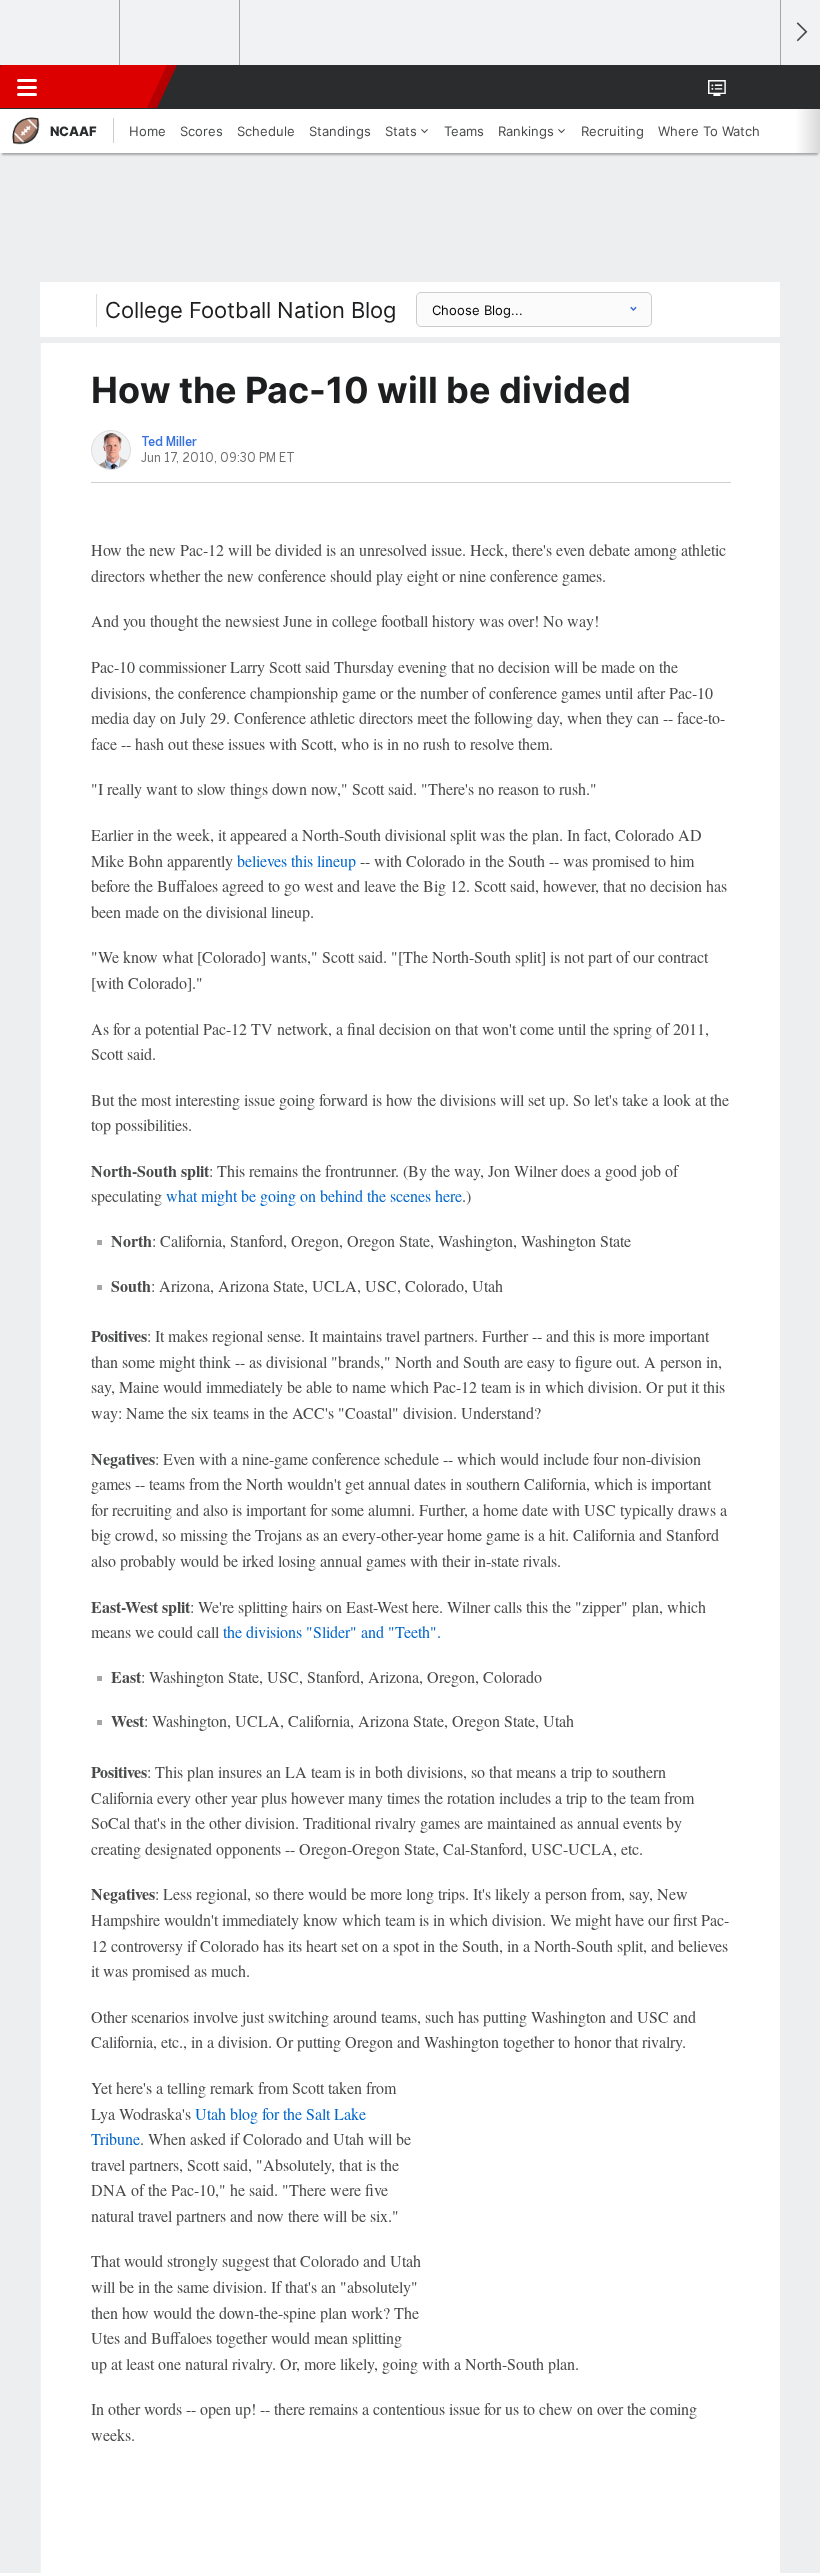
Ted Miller (169, 442)
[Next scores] (800, 32)
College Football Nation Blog (250, 310)
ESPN (107, 87)
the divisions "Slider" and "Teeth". (332, 1631)
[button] (754, 87)
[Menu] (27, 87)
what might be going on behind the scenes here (314, 1195)
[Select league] (61, 33)
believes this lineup (296, 860)
